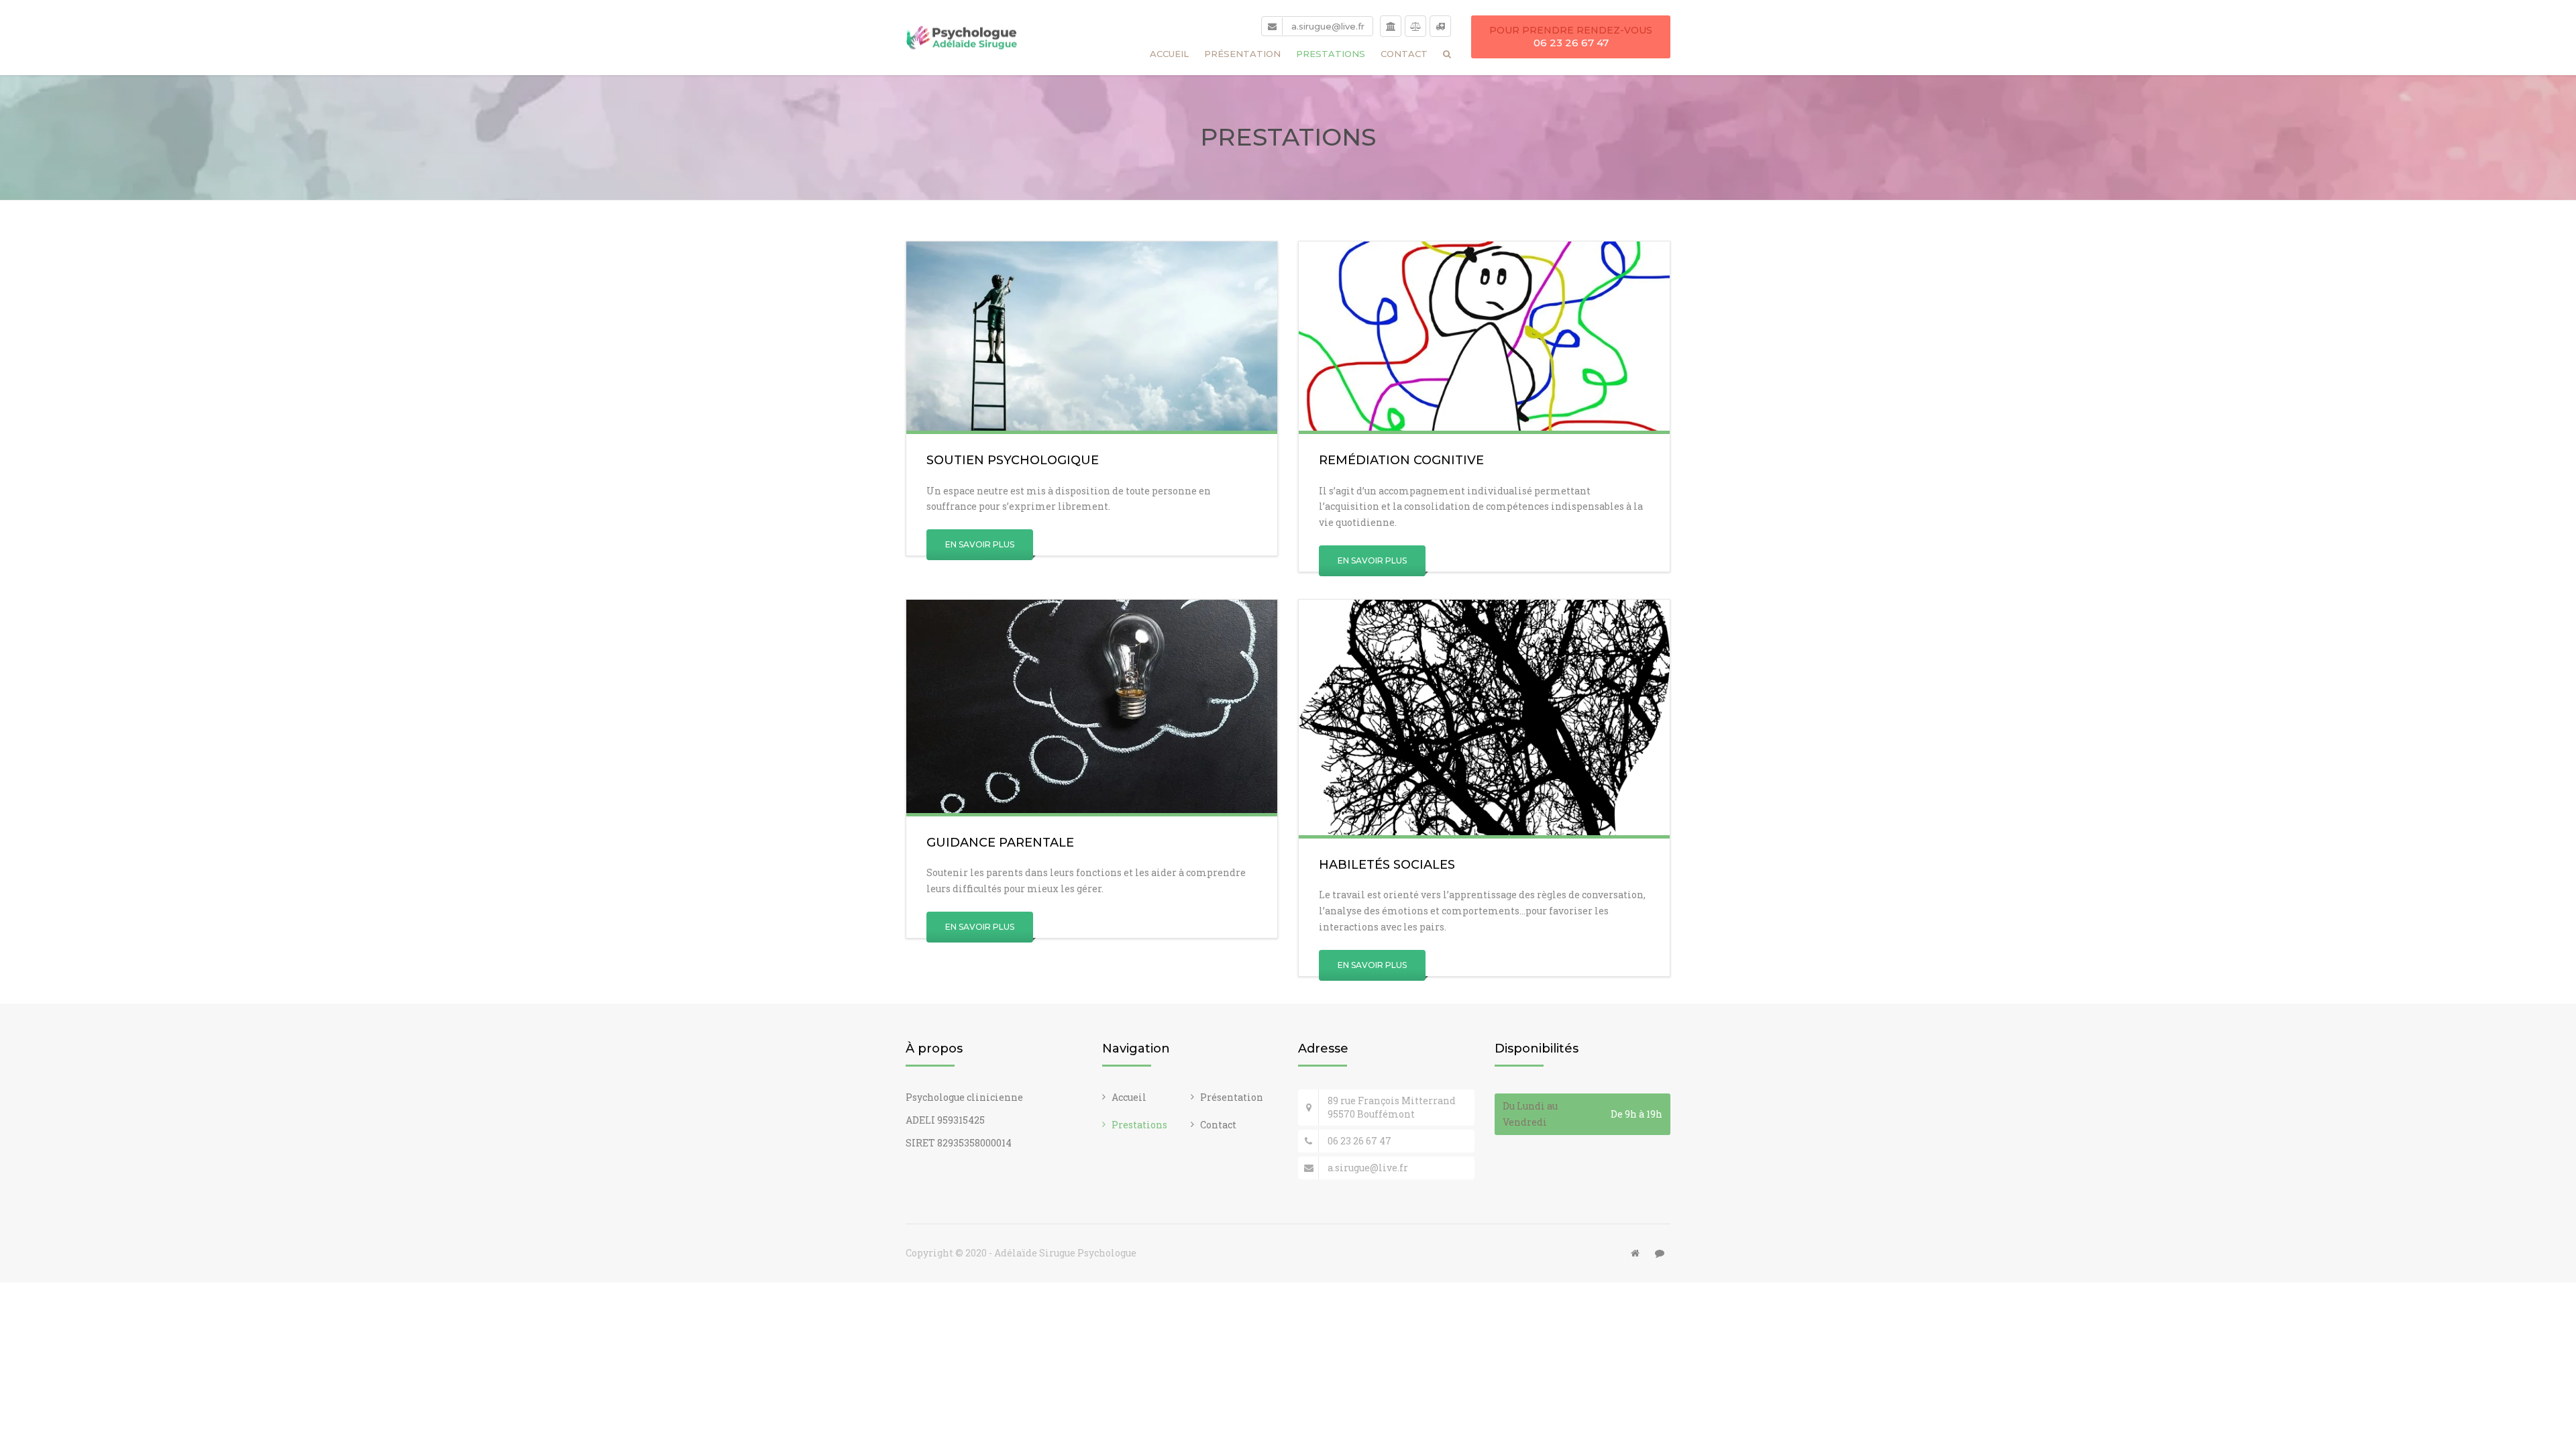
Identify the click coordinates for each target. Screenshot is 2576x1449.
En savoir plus (980, 544)
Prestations (1331, 54)
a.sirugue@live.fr (1328, 26)
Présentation (1242, 54)
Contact (1404, 54)
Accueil (1169, 54)
